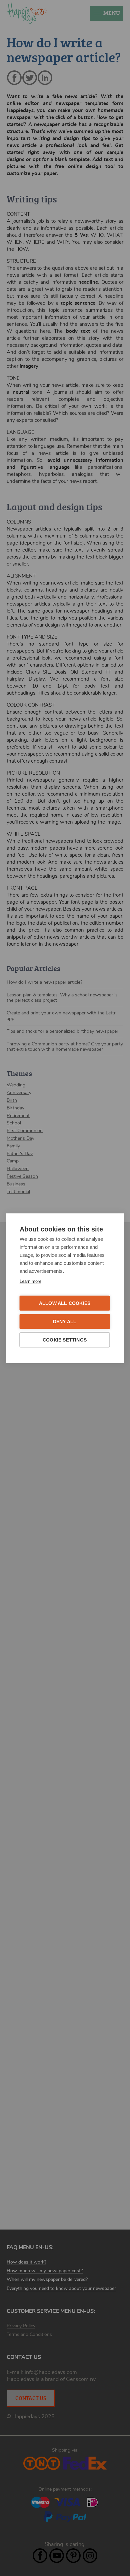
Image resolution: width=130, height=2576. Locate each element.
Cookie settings (65, 1340)
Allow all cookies (65, 1303)
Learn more (30, 1281)
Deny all (65, 1321)
